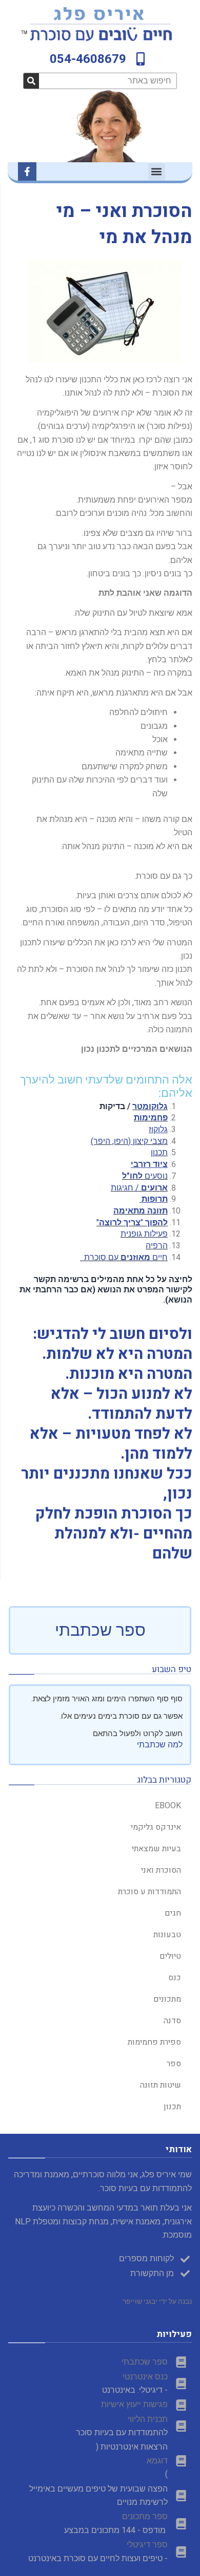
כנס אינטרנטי (144, 2377)
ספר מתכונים (145, 2516)
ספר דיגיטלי (147, 2545)
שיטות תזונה (161, 2085)
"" (132, 1222)
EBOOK (168, 1806)
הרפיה (157, 1246)
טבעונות (167, 1935)
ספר (174, 2064)
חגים (173, 1913)
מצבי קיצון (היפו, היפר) (129, 1141)
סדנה (172, 2021)
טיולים (170, 1956)
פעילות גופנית (144, 1234)
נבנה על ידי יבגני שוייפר (157, 2301)
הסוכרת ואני (161, 1870)
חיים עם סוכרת (124, 1257)
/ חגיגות (139, 1188)
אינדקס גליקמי (156, 1827)
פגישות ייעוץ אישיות (134, 2404)
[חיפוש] (31, 81)
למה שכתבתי (160, 1745)
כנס (175, 1978)
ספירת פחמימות (154, 2042)
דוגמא (157, 2461)
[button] (157, 172)
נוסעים (145, 1176)
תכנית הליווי (148, 2419)
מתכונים (167, 1999)
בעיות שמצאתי (156, 1849)
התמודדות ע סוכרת (149, 1892)
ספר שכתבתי (100, 1630)
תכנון (159, 1152)
